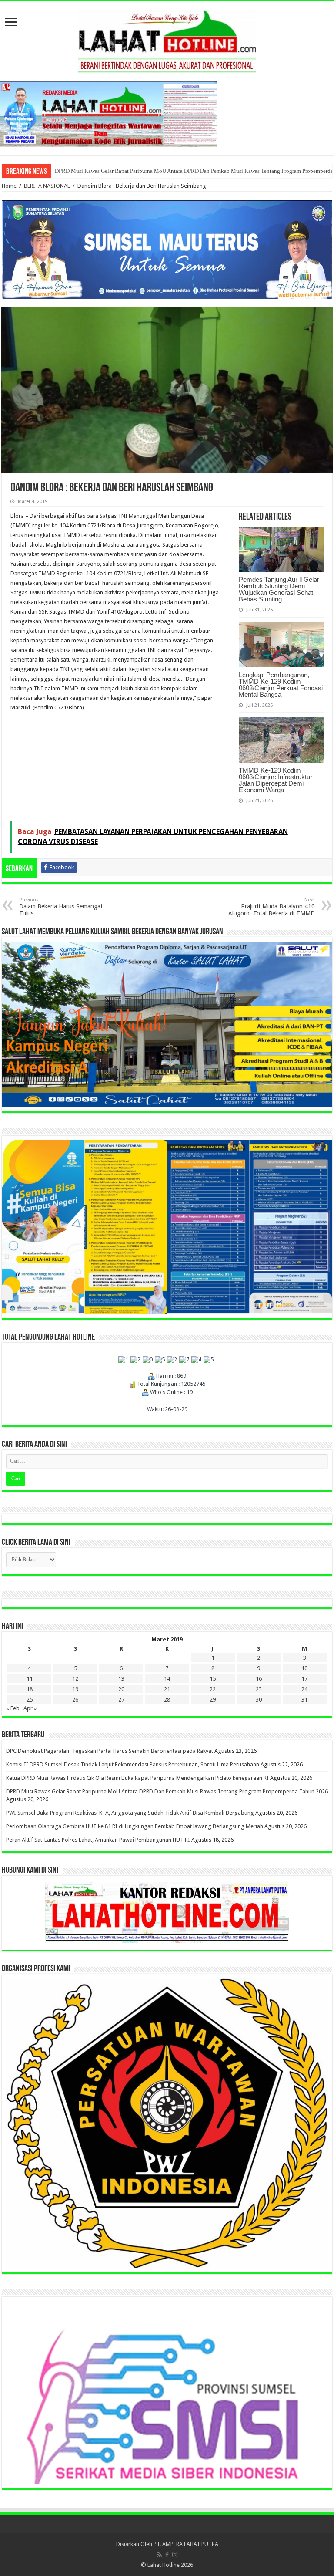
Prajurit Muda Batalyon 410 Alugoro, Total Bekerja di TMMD (272, 907)
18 (30, 1689)
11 (30, 1679)
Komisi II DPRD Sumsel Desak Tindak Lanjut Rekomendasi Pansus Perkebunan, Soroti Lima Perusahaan (133, 1764)
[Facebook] (167, 2555)
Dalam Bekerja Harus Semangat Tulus (61, 907)
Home (9, 186)
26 (75, 1700)
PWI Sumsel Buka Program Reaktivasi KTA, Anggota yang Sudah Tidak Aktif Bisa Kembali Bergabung (130, 1813)
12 (75, 1679)
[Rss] (159, 2555)
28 (167, 1700)
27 (121, 1700)
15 (213, 1679)
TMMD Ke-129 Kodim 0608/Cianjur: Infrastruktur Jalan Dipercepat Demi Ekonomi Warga (276, 780)
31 (304, 1700)
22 (213, 1689)
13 (121, 1679)
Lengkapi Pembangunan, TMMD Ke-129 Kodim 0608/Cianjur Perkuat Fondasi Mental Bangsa (281, 685)
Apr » (30, 1708)
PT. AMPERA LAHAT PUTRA (186, 2544)
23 (259, 1689)
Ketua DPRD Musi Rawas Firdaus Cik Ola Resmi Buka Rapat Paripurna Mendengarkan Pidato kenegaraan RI (137, 1778)
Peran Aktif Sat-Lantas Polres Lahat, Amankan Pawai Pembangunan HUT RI (98, 1840)
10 (304, 1668)
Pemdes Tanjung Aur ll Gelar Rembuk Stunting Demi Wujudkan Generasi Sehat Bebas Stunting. (279, 589)
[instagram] (175, 2555)
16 (259, 1679)
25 (30, 1700)
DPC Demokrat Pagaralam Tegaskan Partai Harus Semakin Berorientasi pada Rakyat (110, 1751)
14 (167, 1679)
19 (75, 1689)
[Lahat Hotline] (167, 40)
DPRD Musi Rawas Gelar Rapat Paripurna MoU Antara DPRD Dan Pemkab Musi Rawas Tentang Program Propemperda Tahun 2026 (167, 1791)
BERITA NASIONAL (47, 186)
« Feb (13, 1708)
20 (121, 1689)
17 (304, 1679)
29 (213, 1700)
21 (167, 1689)
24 (304, 1689)
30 (259, 1700)
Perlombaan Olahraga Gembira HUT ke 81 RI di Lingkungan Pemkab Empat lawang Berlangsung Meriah (178, 171)
